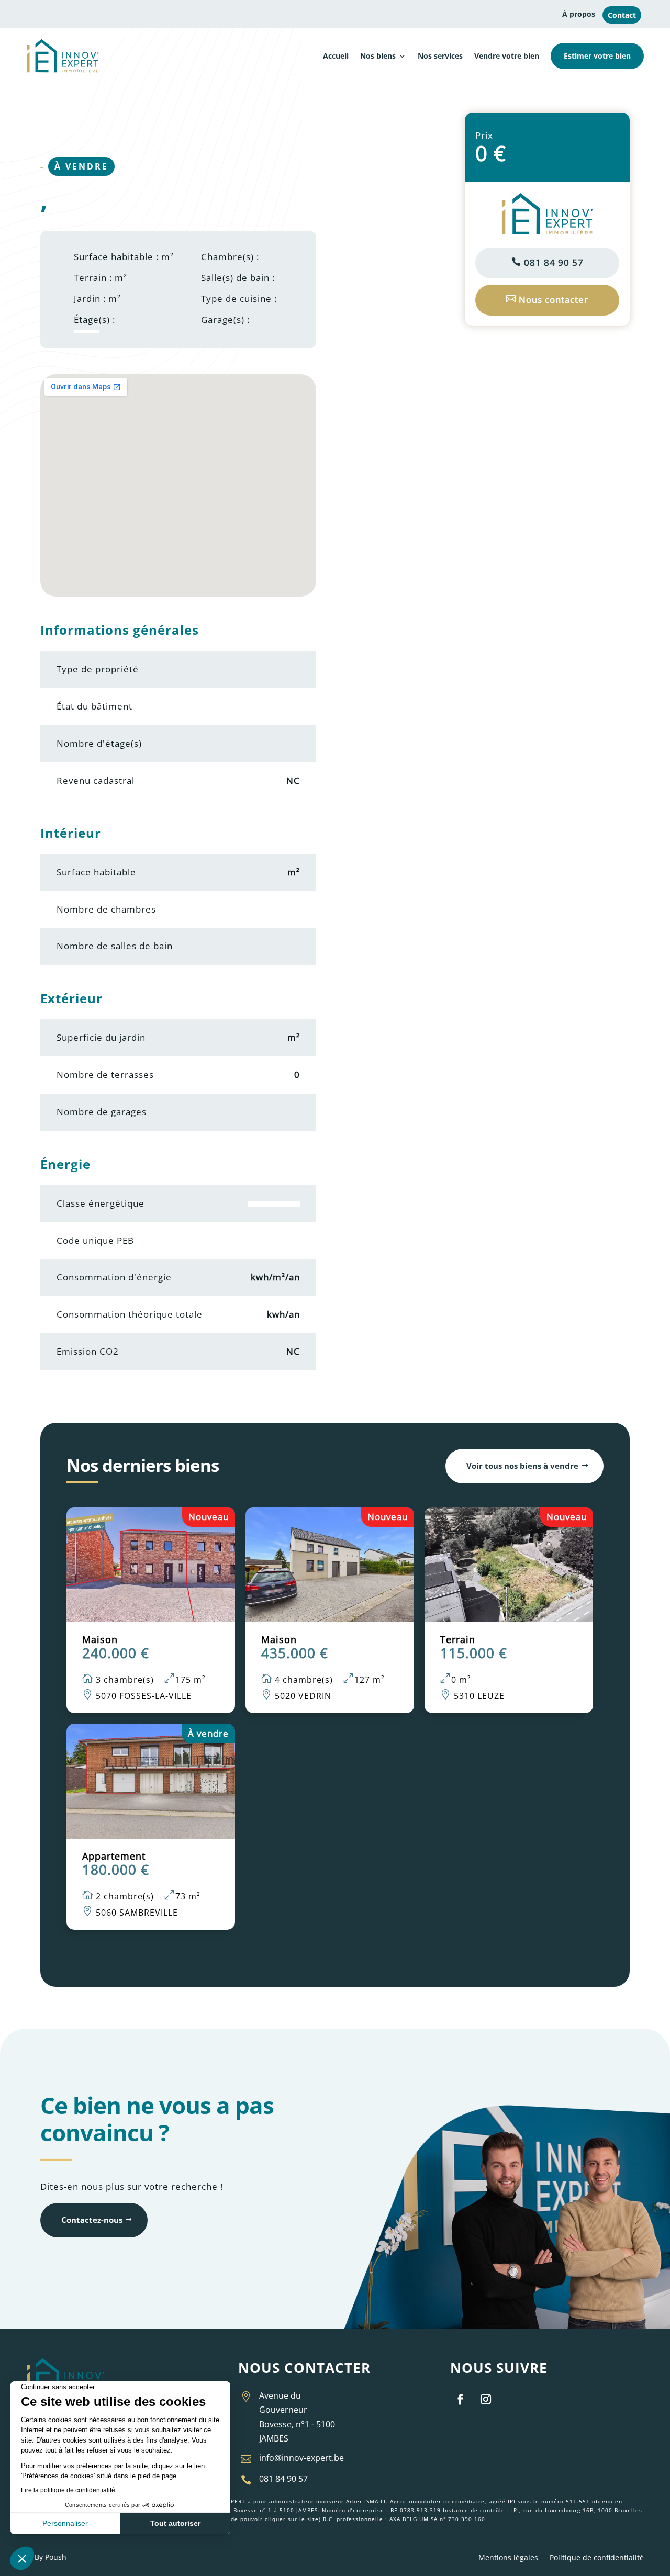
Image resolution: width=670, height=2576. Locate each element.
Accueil (336, 56)
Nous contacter (547, 300)
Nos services (440, 56)
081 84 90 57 (548, 262)
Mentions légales (508, 2558)
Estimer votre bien (597, 56)
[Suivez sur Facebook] (461, 2399)
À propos (579, 14)
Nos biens (378, 56)
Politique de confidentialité (597, 2558)
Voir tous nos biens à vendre (522, 1466)
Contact (622, 15)
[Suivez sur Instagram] (486, 2399)
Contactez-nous (92, 2220)
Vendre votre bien (507, 56)
